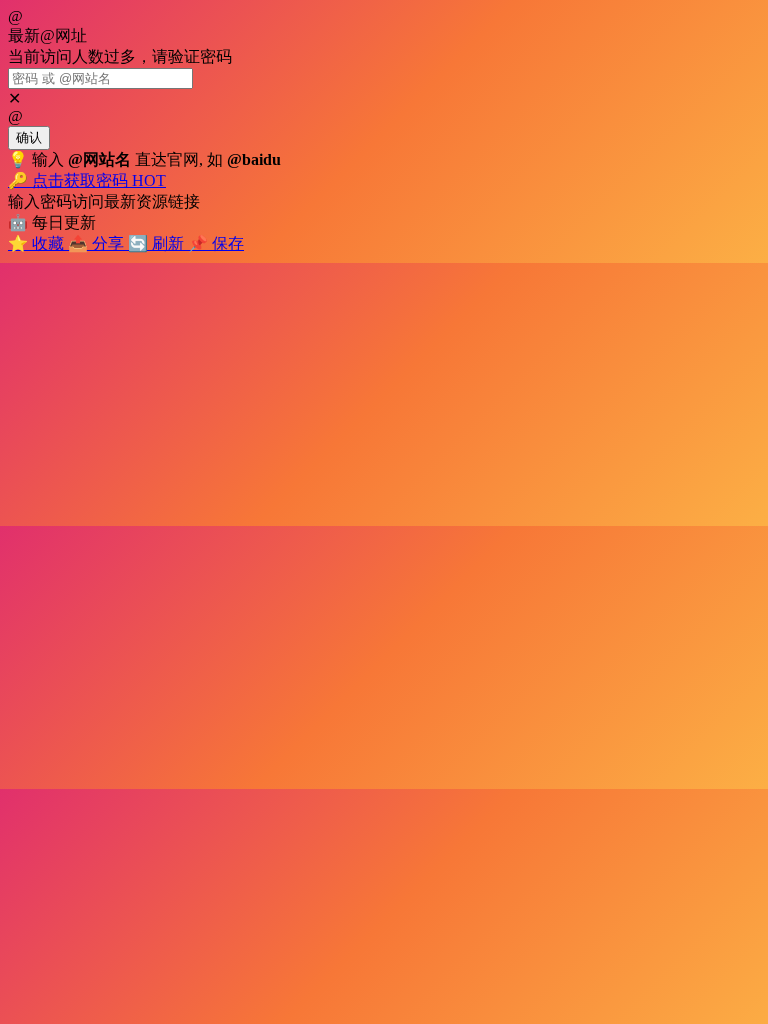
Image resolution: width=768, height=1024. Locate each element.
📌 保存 (216, 243)
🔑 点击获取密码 (87, 180)
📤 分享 (98, 243)
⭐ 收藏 (38, 243)
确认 (29, 137)
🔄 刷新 (158, 243)
